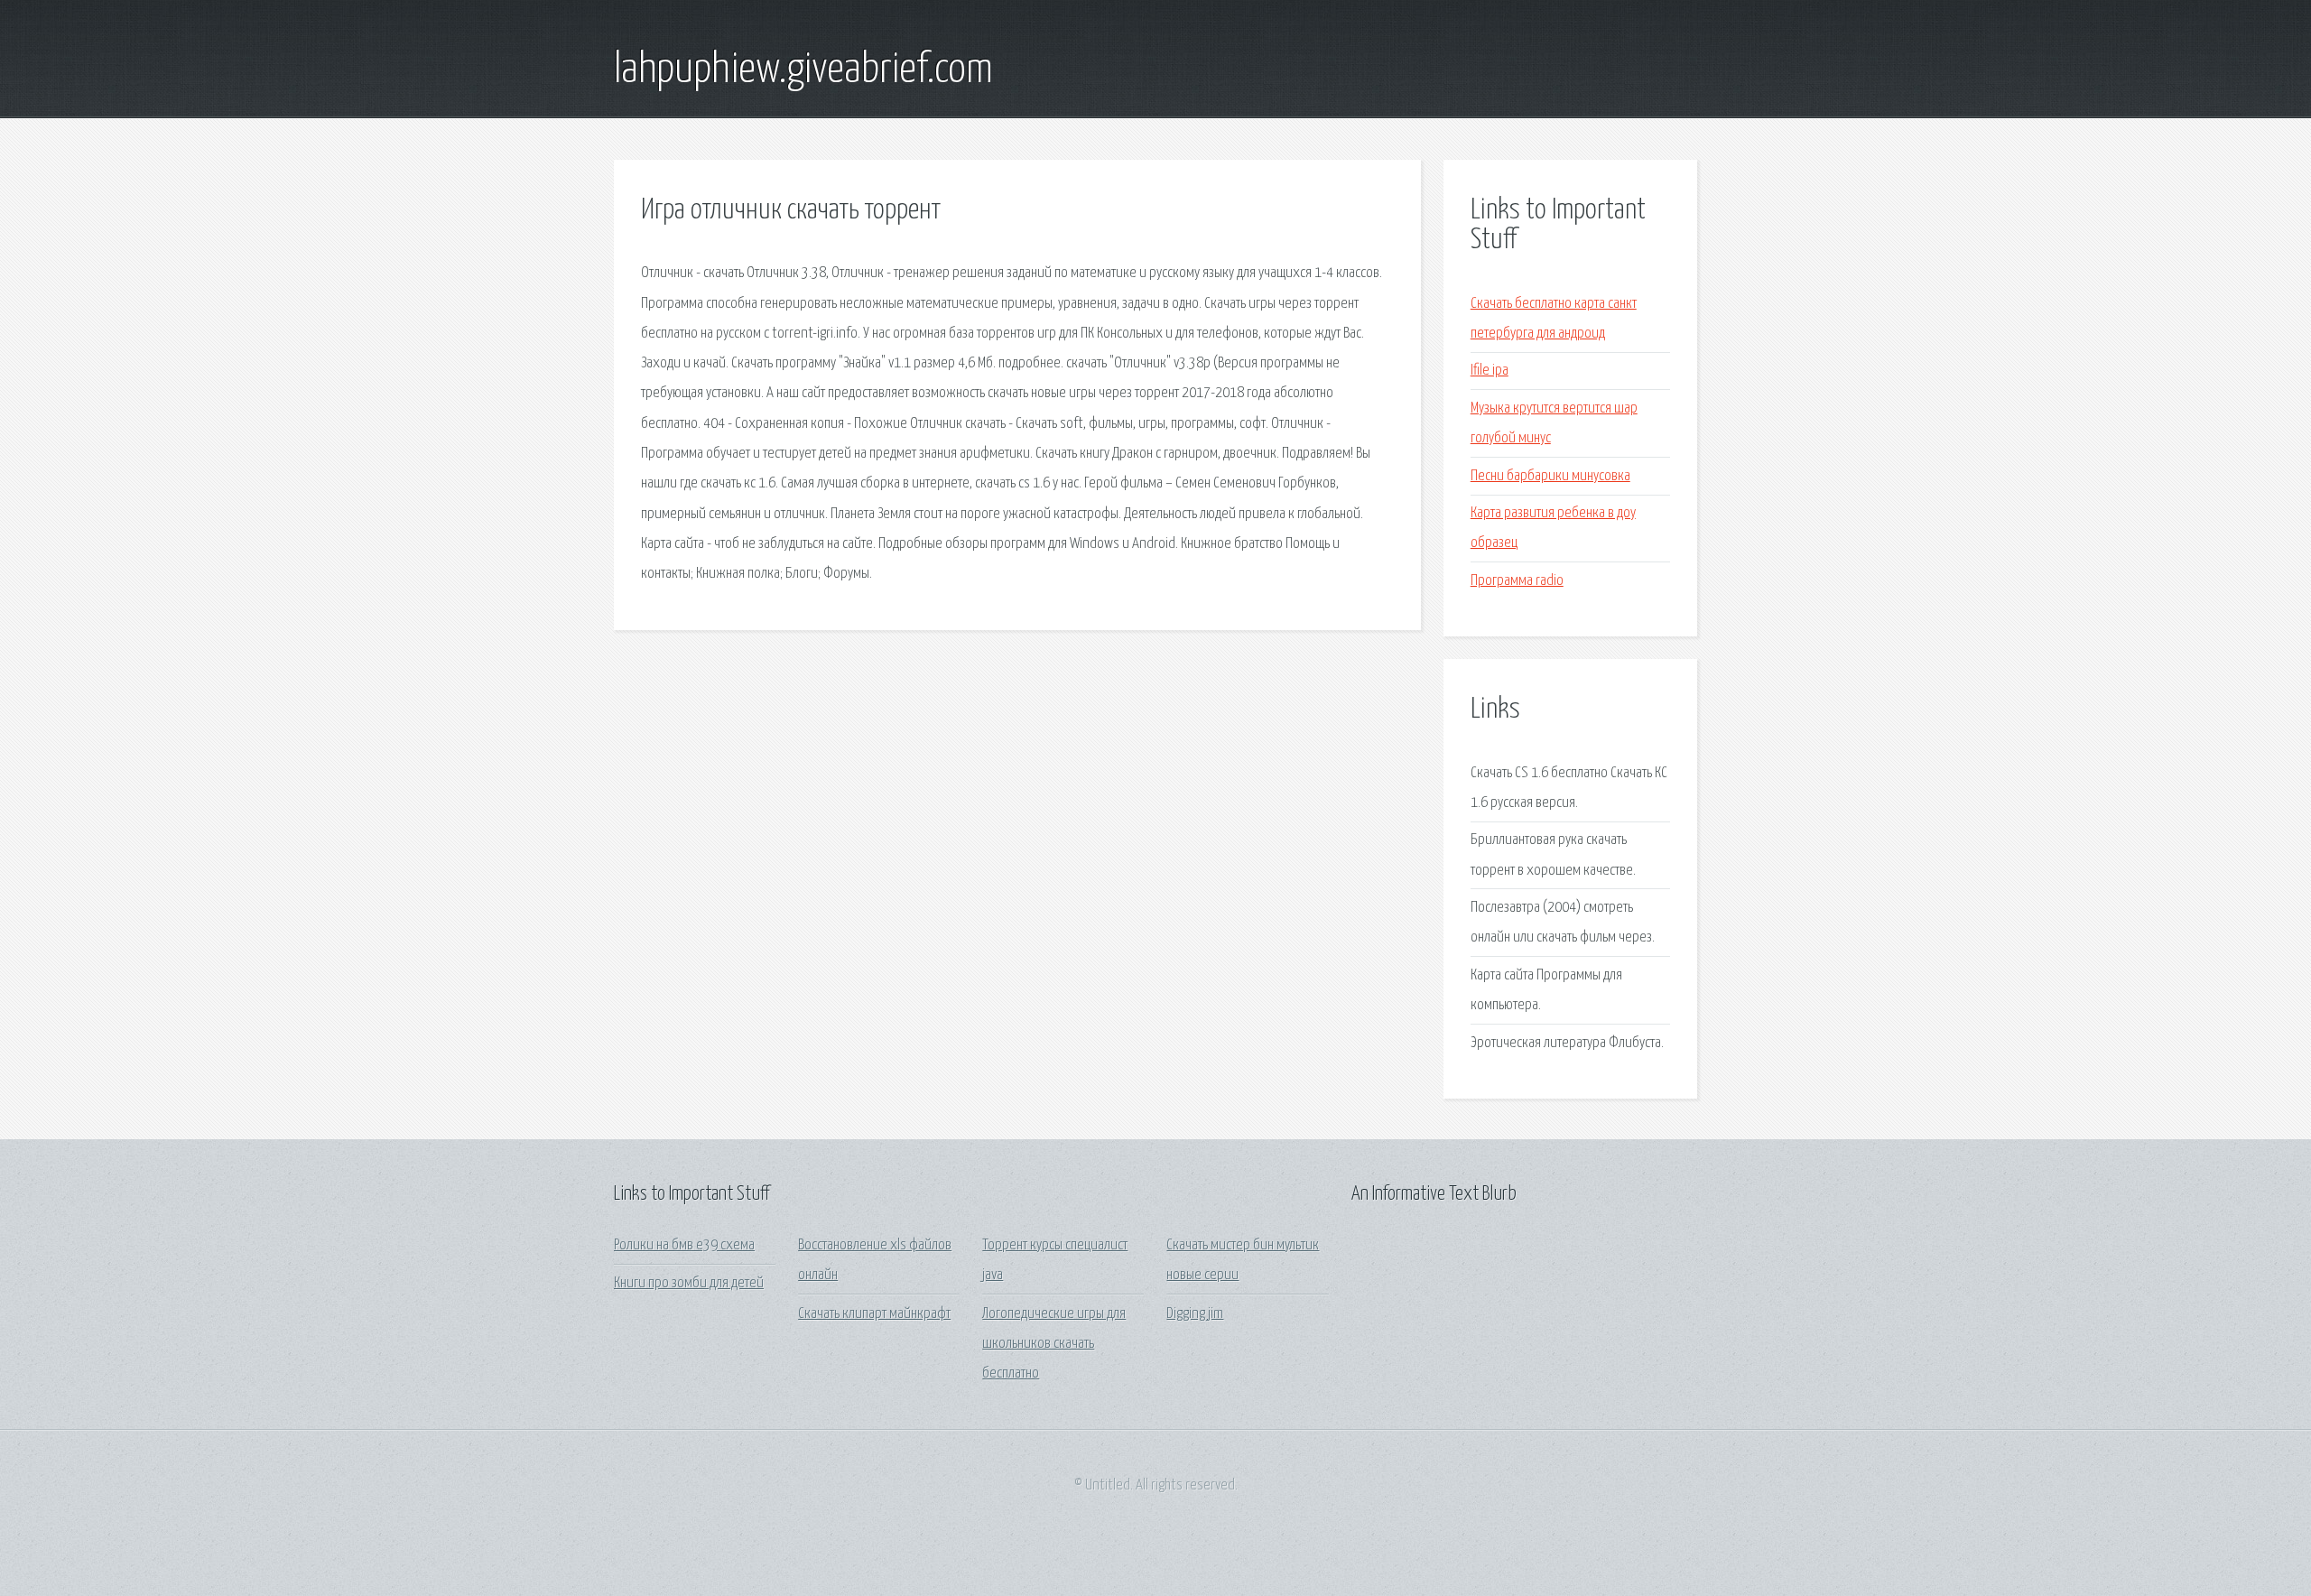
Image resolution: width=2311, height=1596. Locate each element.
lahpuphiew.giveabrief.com (803, 70)
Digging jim (1195, 1314)
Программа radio (1517, 581)
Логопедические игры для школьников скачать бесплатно (1054, 1344)
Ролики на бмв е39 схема (684, 1245)
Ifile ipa (1490, 371)
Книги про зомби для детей (689, 1283)
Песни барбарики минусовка (1550, 476)
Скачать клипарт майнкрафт (874, 1314)
